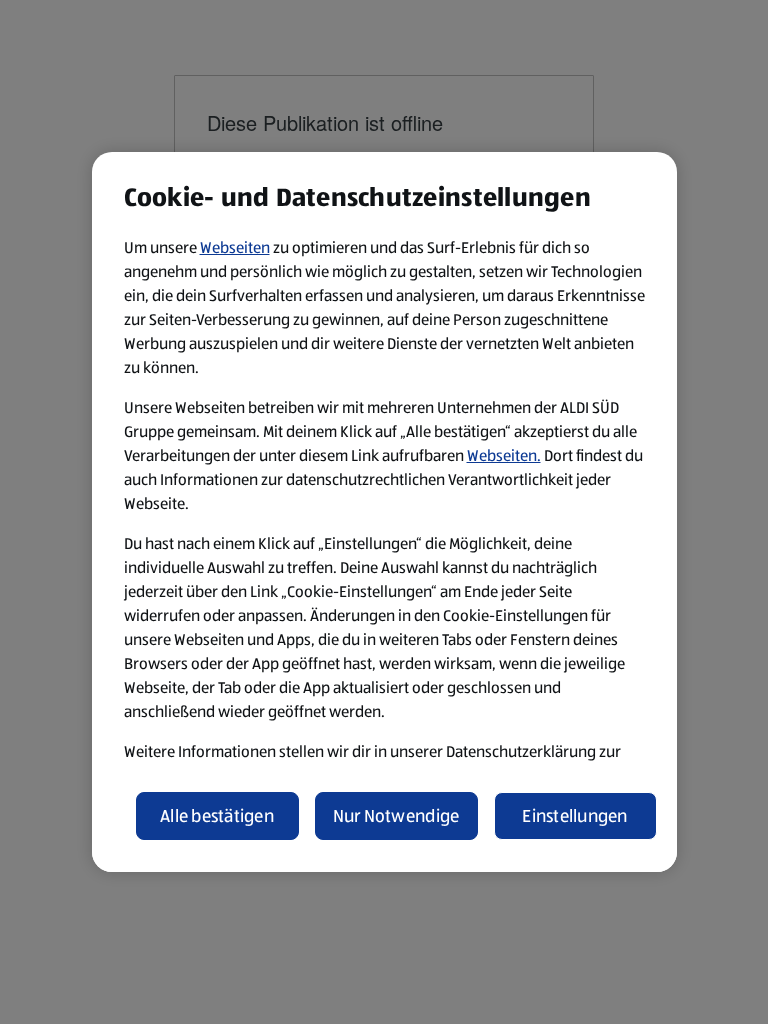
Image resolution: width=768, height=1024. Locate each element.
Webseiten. (504, 455)
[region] (384, 512)
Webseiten (235, 247)
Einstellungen (575, 816)
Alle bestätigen (217, 816)
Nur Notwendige (396, 816)
